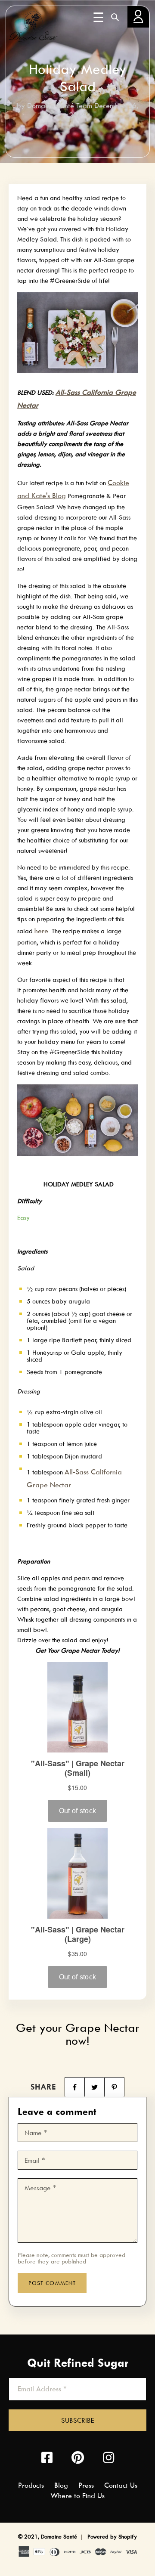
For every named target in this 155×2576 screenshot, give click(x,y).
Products (31, 2485)
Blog (61, 2485)
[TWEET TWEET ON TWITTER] (94, 2087)
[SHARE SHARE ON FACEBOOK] (74, 2087)
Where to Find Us (77, 2495)
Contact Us (121, 2485)
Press (86, 2485)
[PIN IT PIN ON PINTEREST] (114, 2087)
